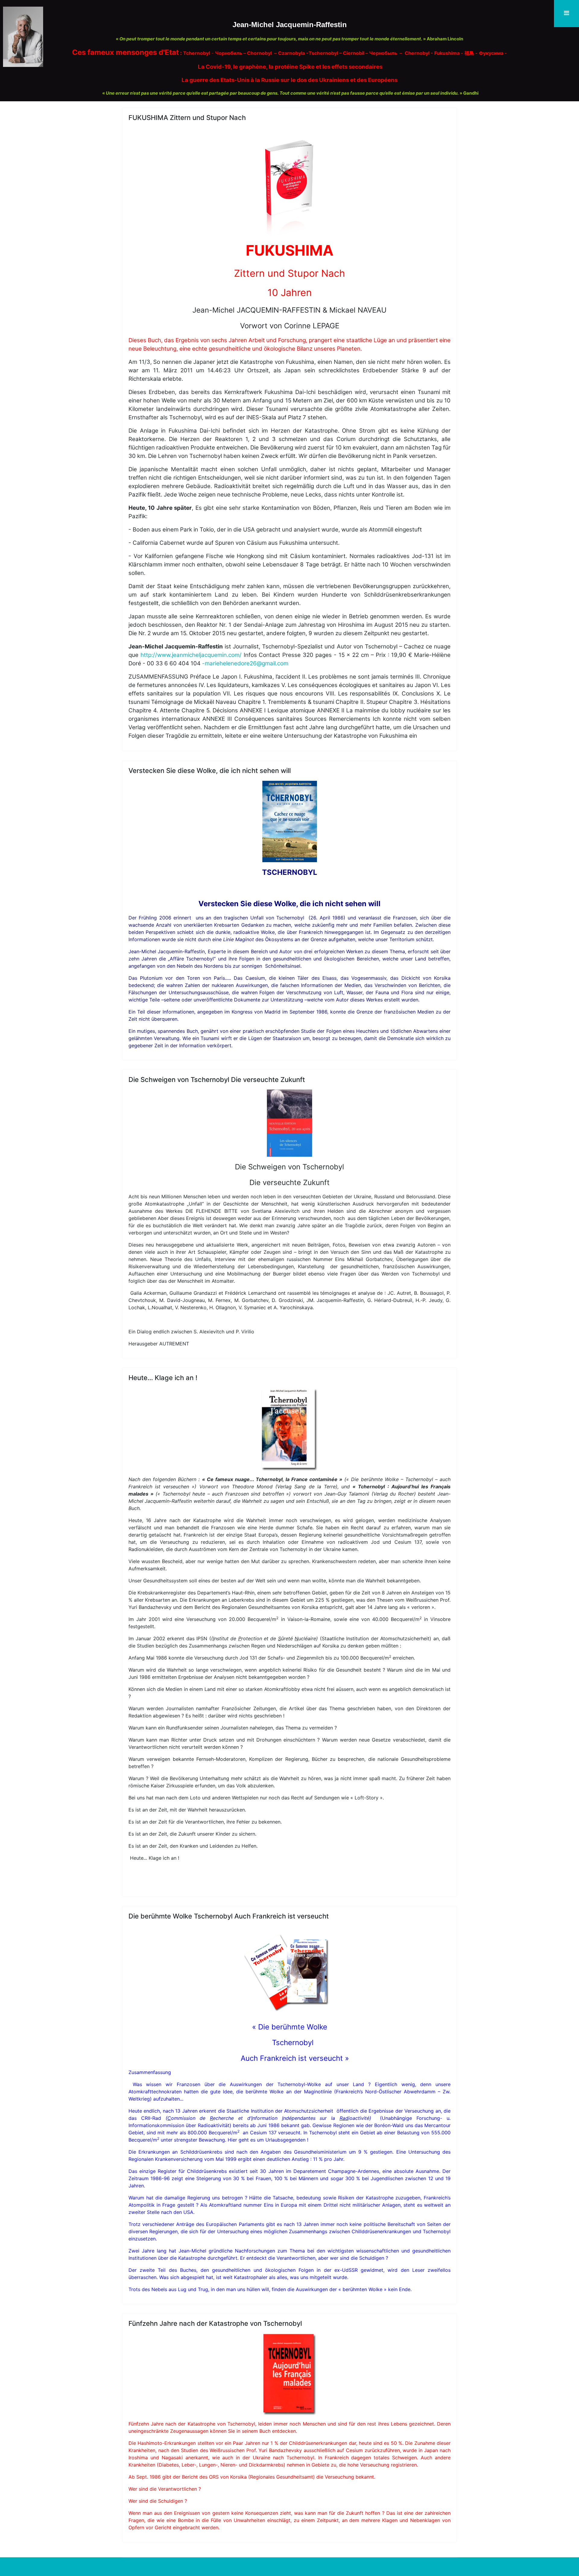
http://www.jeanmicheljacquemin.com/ (191, 655)
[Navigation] (566, 14)
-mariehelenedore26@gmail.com (245, 663)
